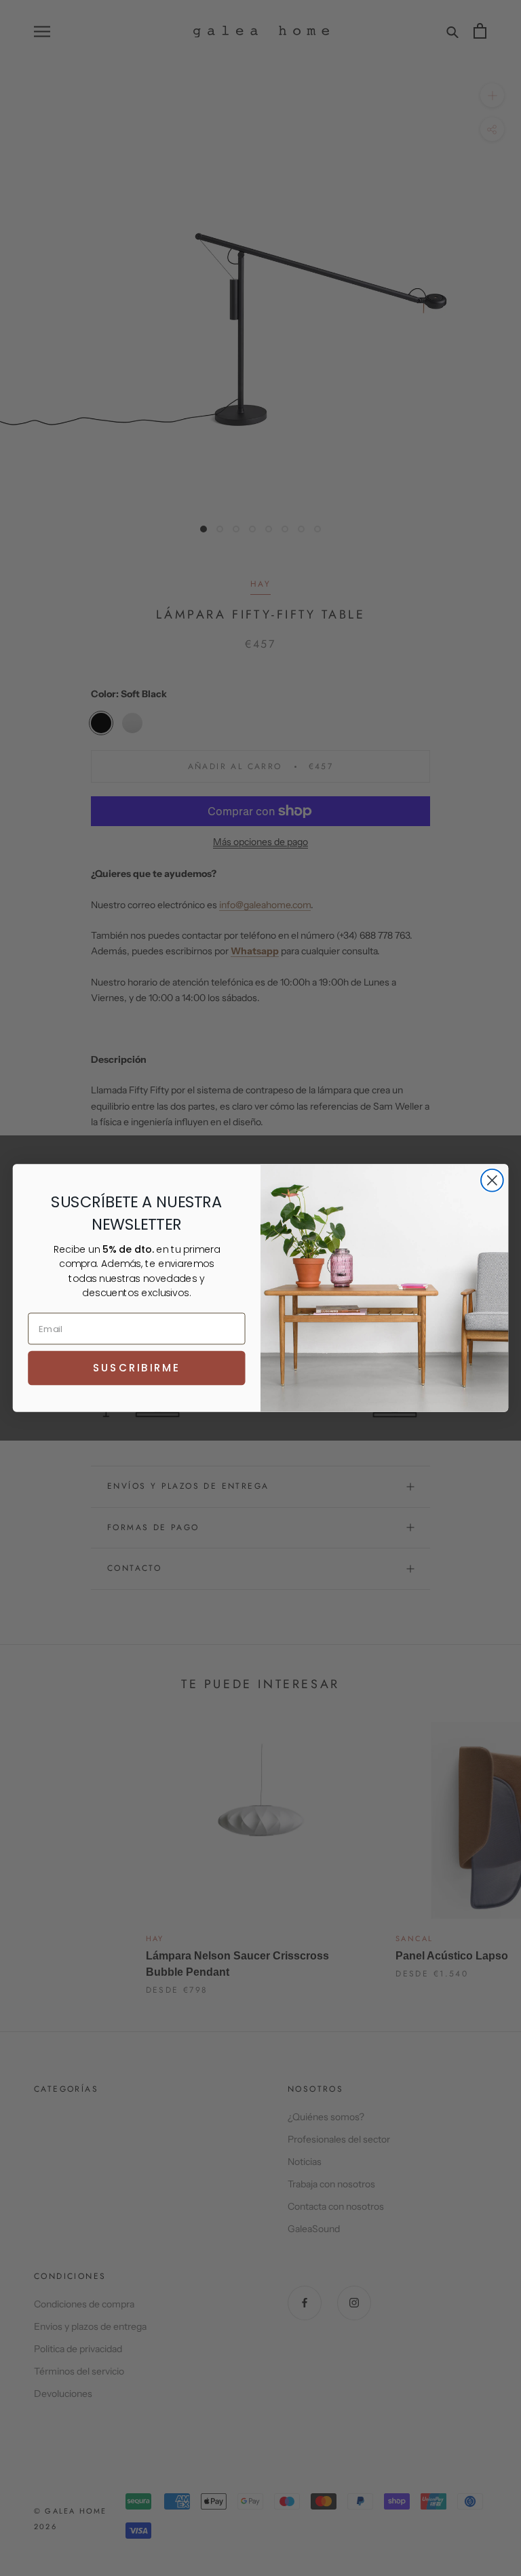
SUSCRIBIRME (136, 1368)
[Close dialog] (492, 1180)
